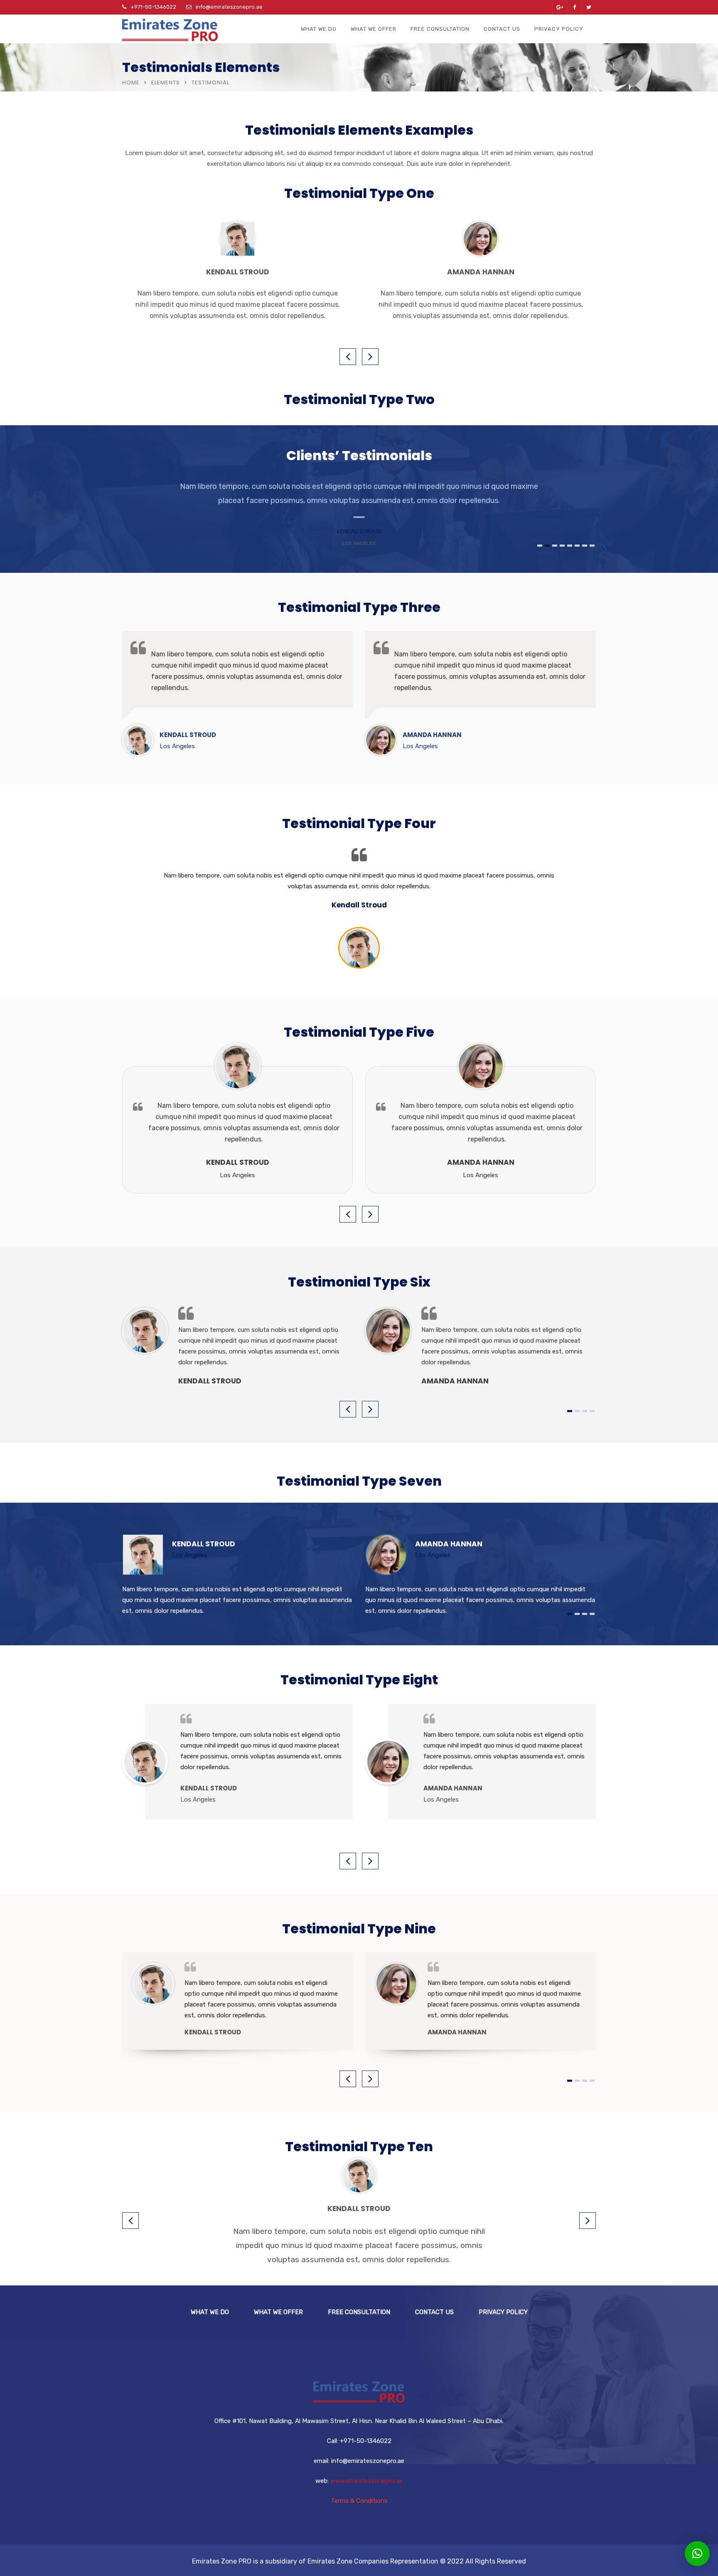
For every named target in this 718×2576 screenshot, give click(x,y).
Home (131, 83)
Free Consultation (440, 29)
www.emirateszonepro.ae (366, 2481)
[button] (697, 2554)
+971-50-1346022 (153, 7)
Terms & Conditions (359, 2501)
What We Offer (374, 29)
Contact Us (502, 29)
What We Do (319, 29)
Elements (166, 83)
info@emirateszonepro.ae (229, 7)
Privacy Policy (559, 29)
